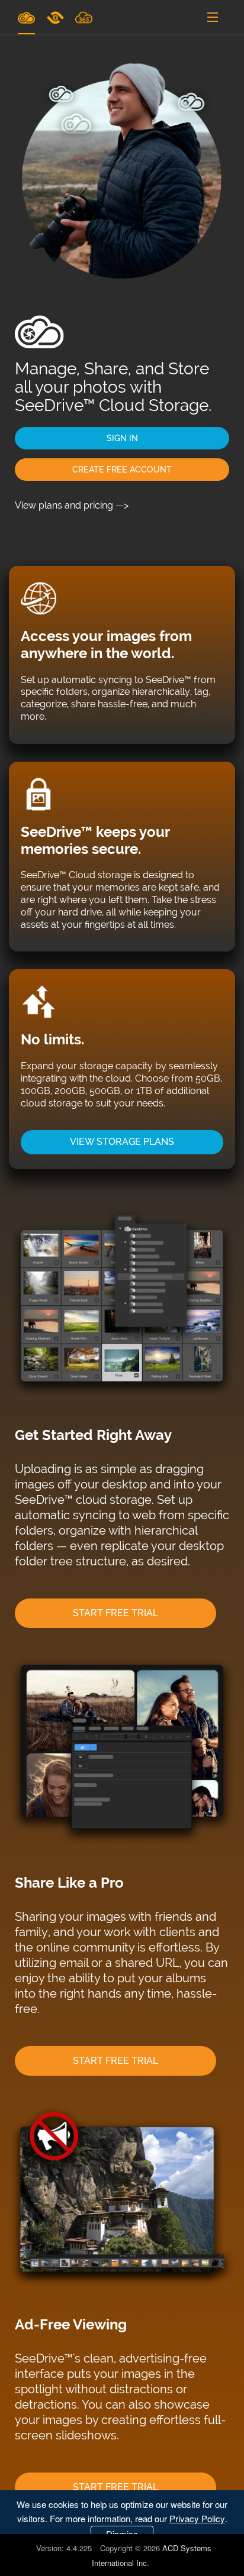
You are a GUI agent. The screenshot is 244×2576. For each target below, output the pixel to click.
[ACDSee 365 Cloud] (84, 17)
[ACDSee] (56, 17)
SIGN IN (122, 438)
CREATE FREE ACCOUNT (122, 470)
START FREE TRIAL (115, 1613)
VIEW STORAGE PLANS (122, 1142)
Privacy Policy (197, 2518)
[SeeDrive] (26, 17)
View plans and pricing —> (72, 505)
